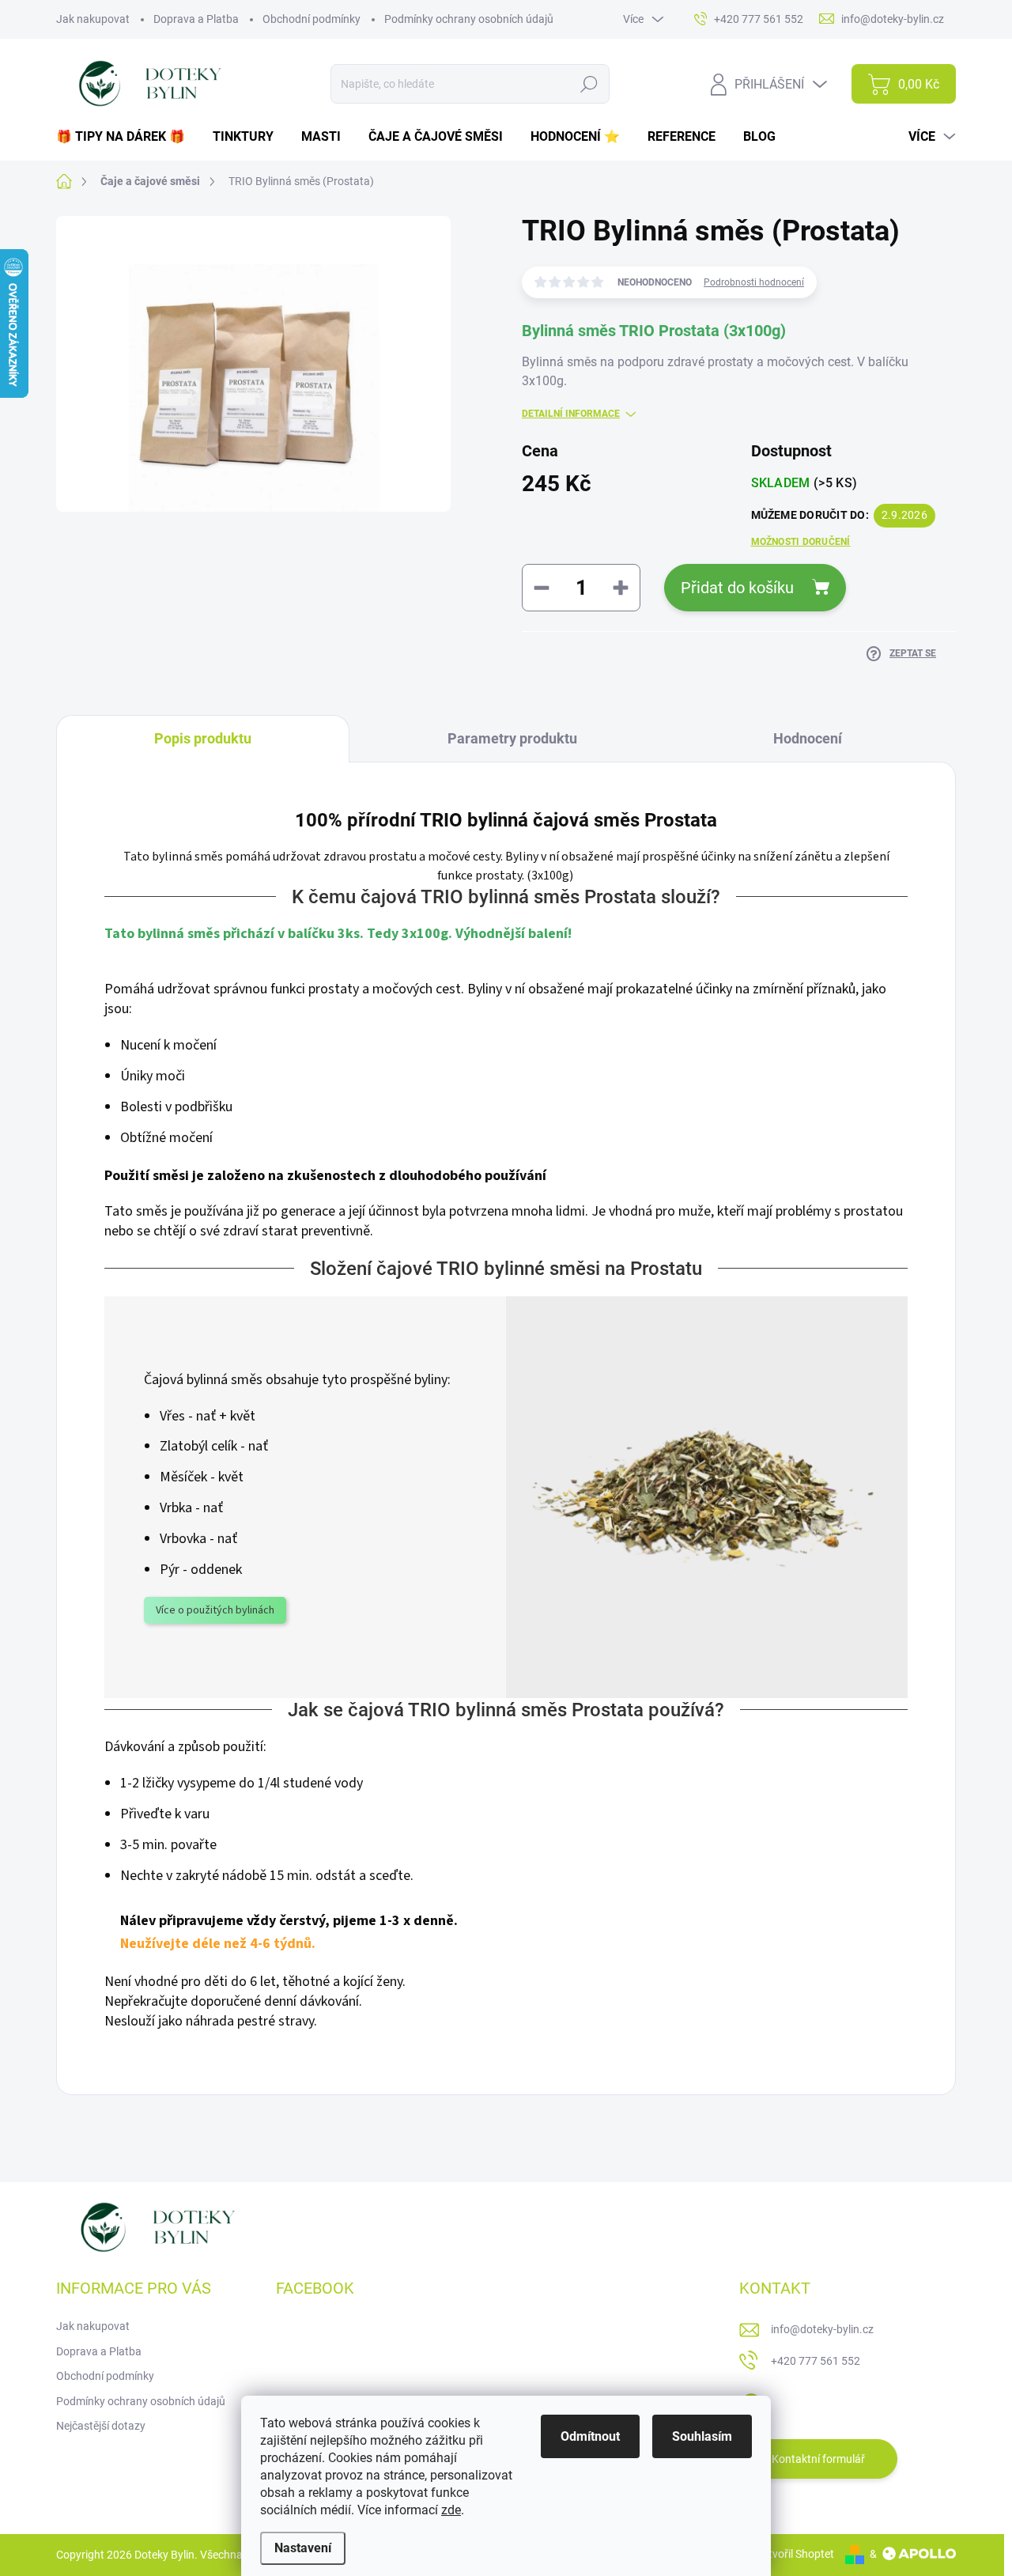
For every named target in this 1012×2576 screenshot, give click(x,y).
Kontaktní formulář (818, 2459)
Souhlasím (702, 2436)
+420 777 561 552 (816, 2361)
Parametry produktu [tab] (512, 738)
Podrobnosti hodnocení (754, 282)
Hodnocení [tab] (808, 738)
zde (451, 2510)
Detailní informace (571, 414)
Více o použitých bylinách (215, 1610)
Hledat (589, 84)
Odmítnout (590, 2436)
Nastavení (303, 2548)
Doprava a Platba (196, 19)
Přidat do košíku (737, 588)
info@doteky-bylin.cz (822, 2329)
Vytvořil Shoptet (795, 2554)
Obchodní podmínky (312, 19)
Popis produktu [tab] (203, 738)
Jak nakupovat (93, 19)
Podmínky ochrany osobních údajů (469, 19)
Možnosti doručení (801, 542)
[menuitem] (126, 137)
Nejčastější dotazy (101, 2426)
